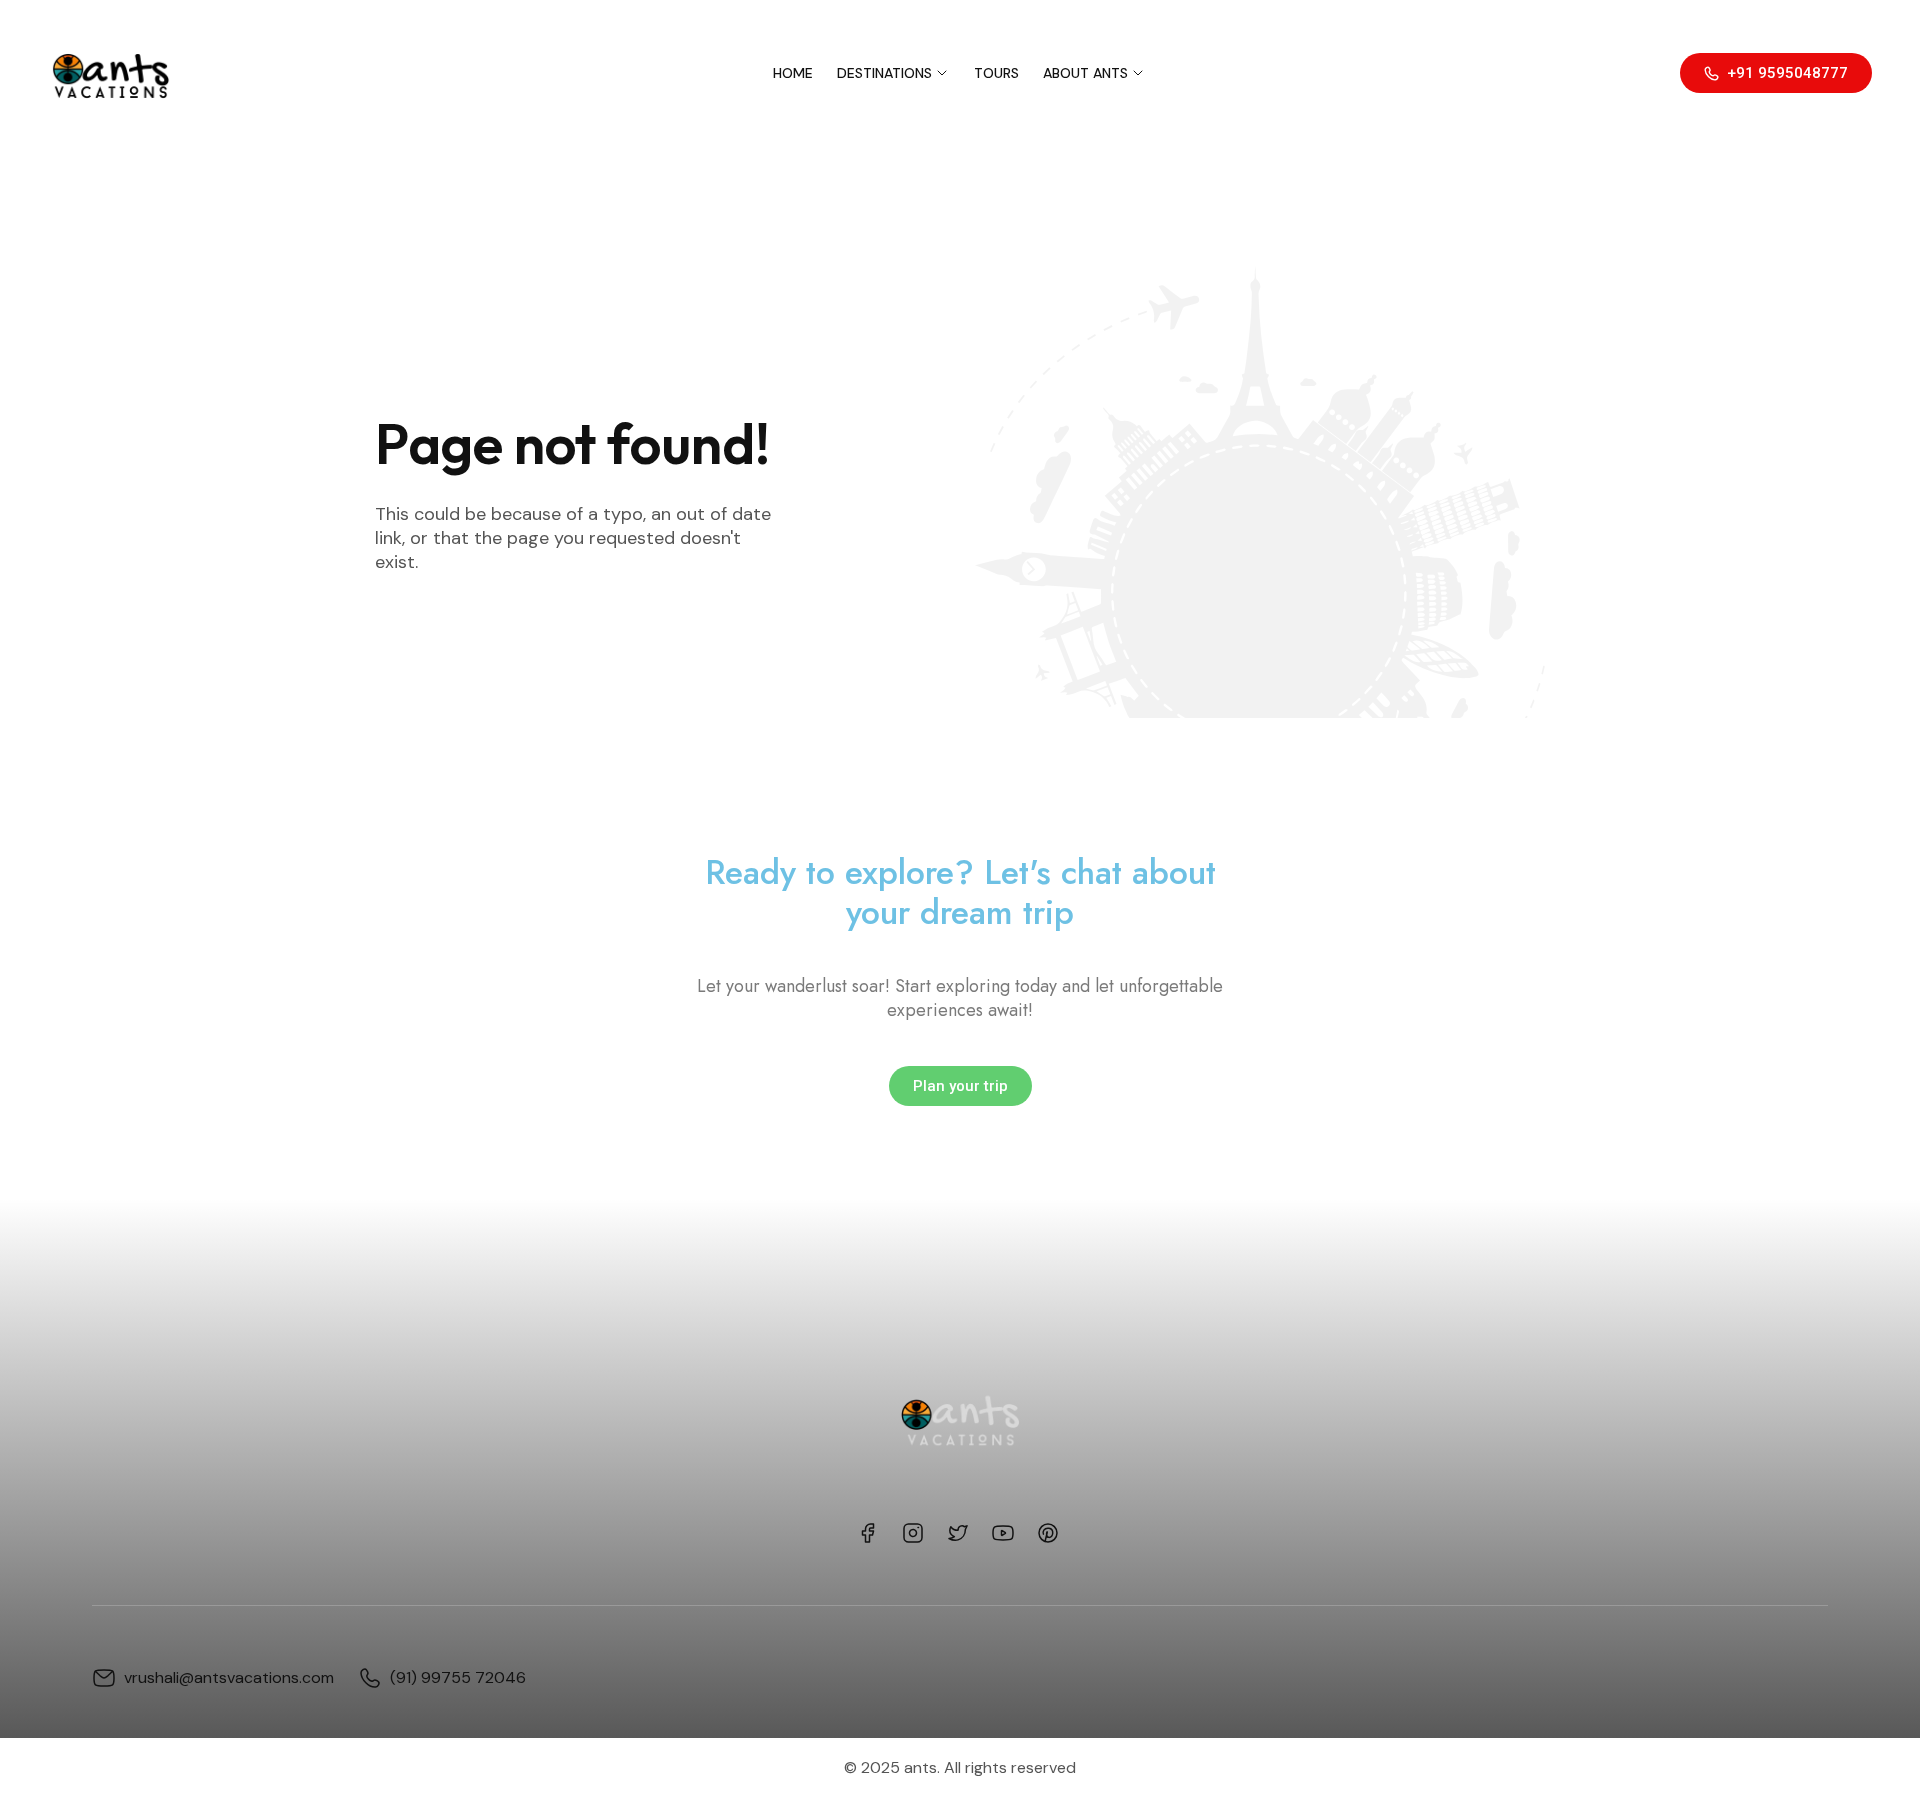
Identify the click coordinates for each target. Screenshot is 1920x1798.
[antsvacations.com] (109, 73)
